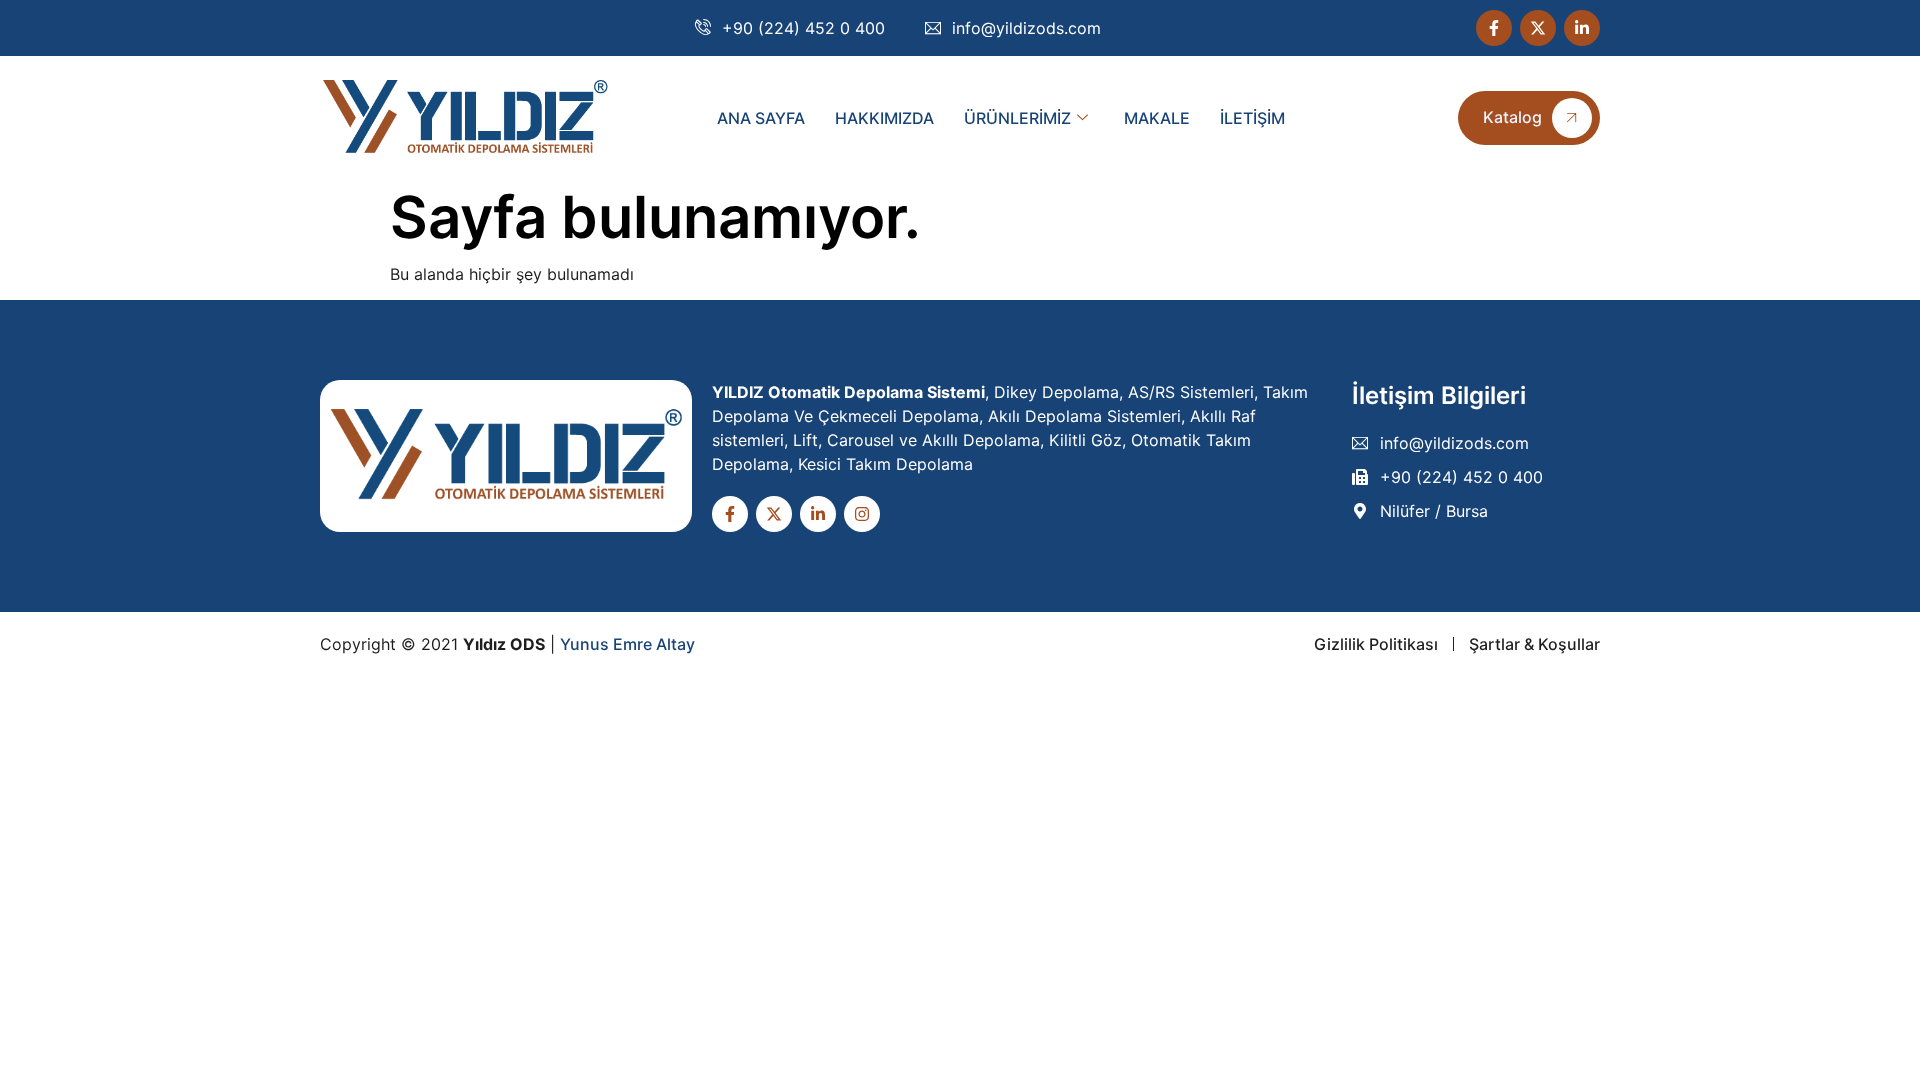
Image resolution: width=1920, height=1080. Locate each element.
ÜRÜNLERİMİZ (1017, 118)
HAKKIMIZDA (884, 118)
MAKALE (1157, 118)
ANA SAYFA (761, 118)
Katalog (1512, 117)
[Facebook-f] (1494, 28)
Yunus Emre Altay (627, 644)
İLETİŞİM (1252, 118)
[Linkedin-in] (1582, 28)
